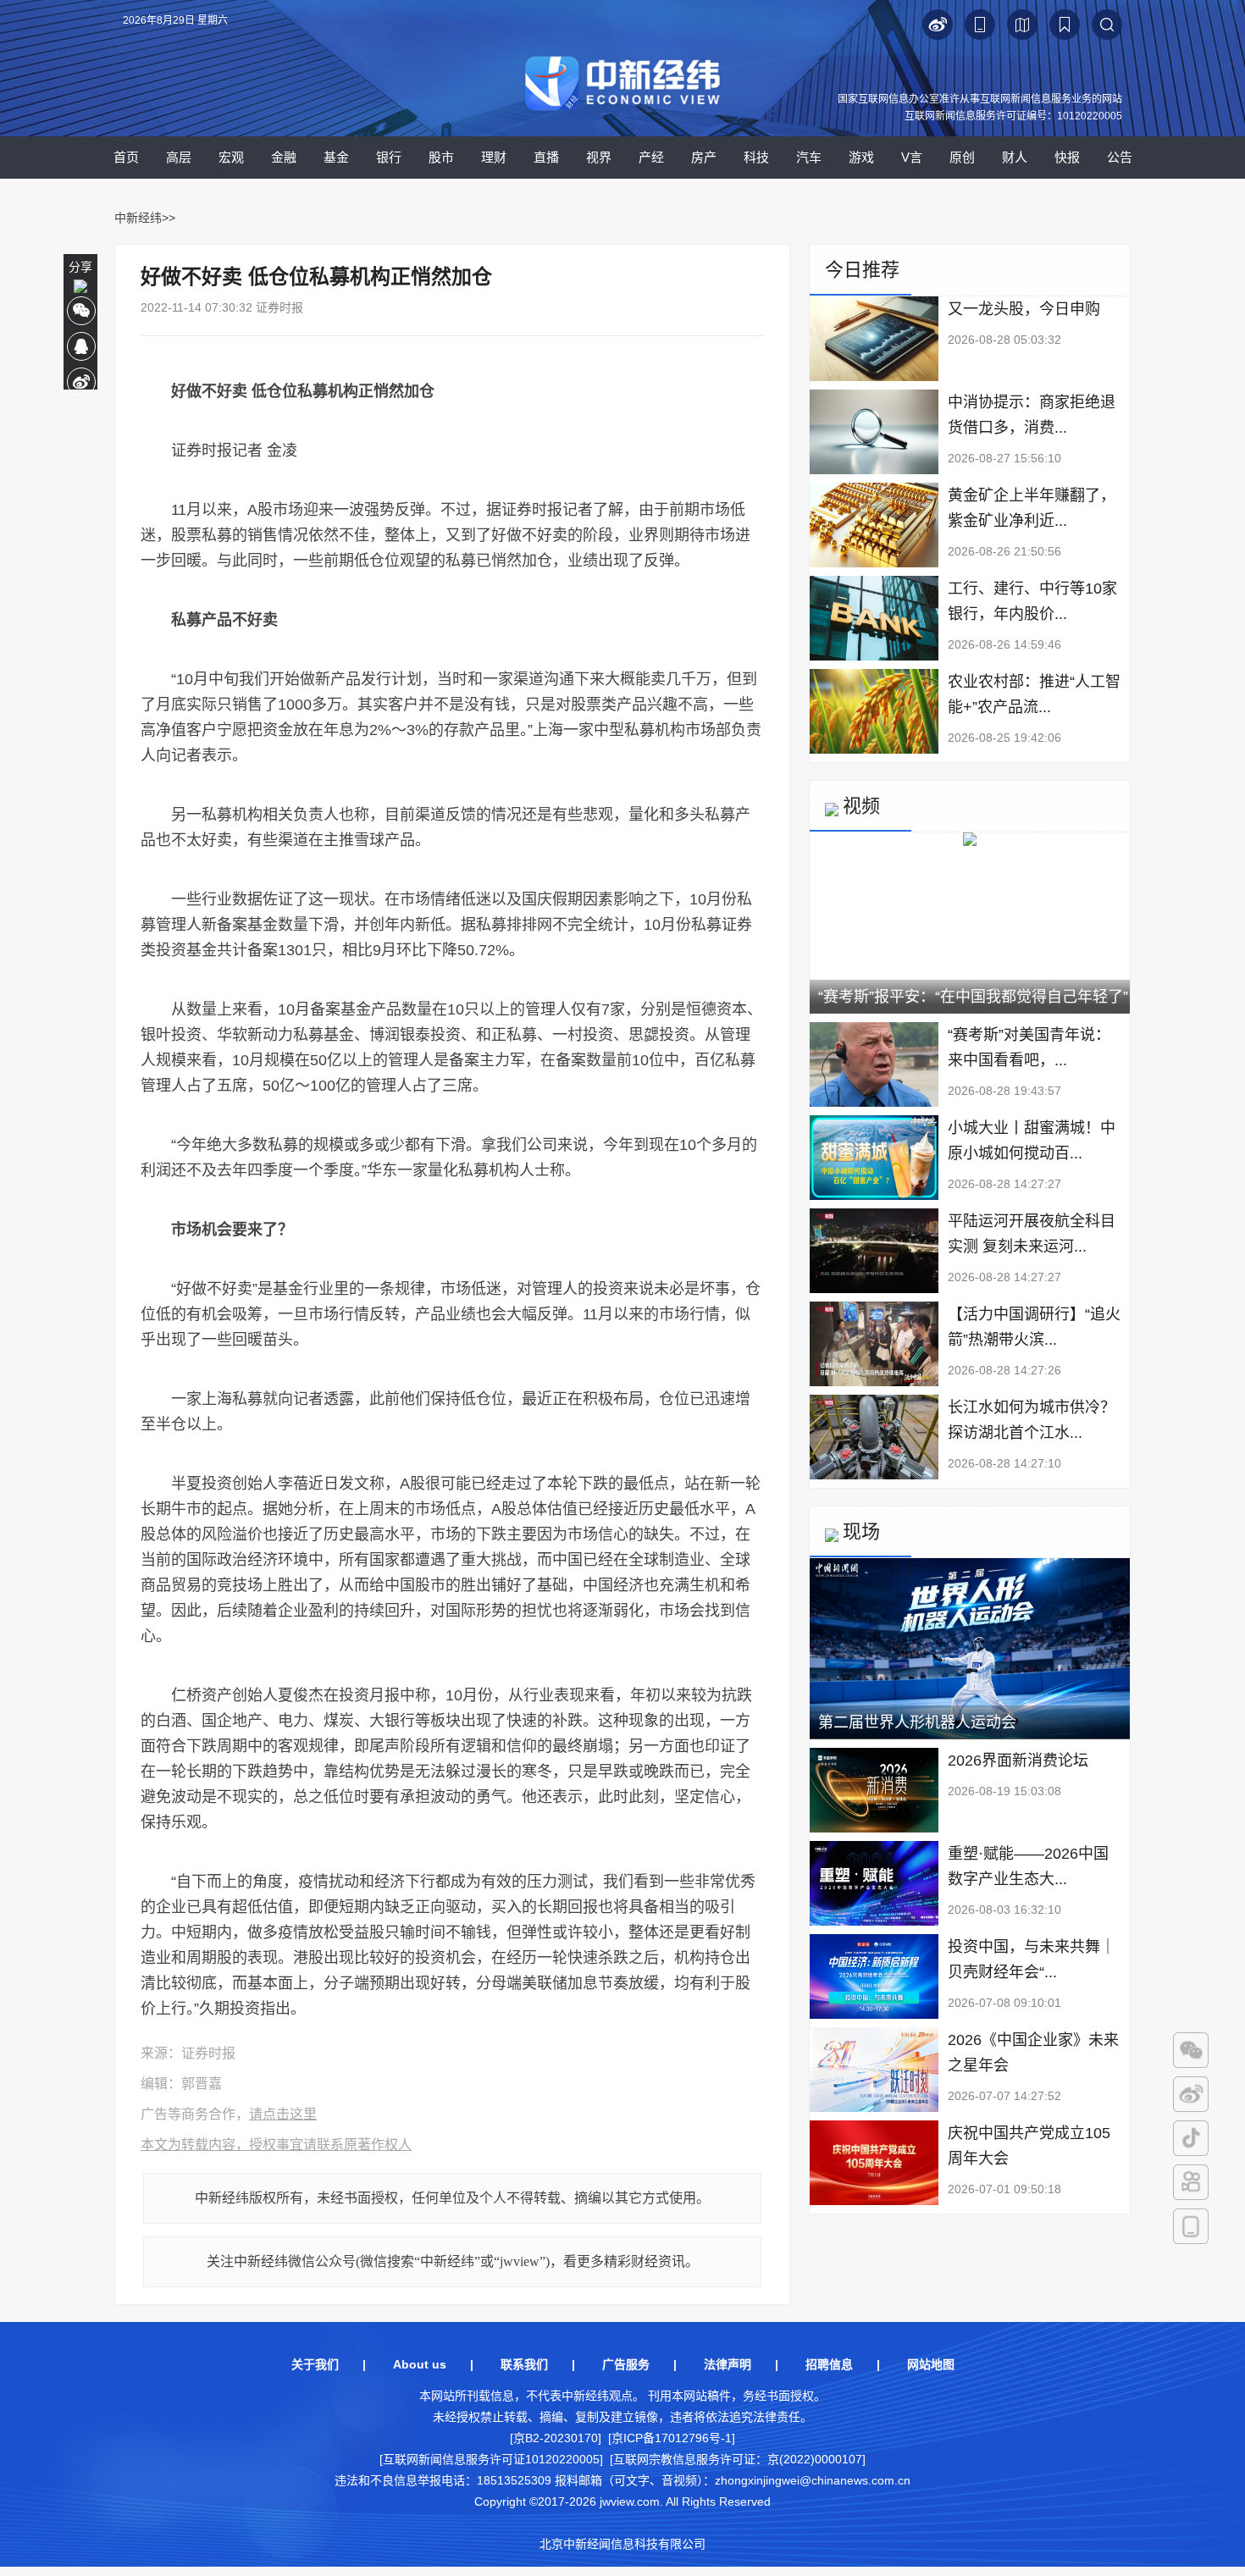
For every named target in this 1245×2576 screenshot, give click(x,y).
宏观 (231, 157)
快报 (1067, 157)
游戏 (861, 157)
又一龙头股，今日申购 (1024, 309)
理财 (494, 157)
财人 (1015, 157)
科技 (756, 157)
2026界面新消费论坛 (1018, 1761)
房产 (704, 157)
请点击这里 (283, 2114)
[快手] (1191, 2182)
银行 (389, 157)
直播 (546, 157)
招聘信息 (829, 2364)
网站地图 (931, 2364)
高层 (179, 157)
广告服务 (626, 2364)
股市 (441, 157)
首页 (126, 157)
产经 (651, 157)
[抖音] (1191, 2138)
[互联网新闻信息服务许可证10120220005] (491, 2459)
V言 (912, 157)
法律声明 (728, 2364)
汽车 (809, 157)
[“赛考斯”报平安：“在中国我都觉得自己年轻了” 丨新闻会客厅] (970, 843)
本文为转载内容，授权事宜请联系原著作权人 (276, 2145)
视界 (599, 157)
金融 (284, 157)
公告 (1120, 157)
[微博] (1191, 2094)
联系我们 (524, 2364)
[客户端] (1191, 2226)
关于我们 (315, 2364)
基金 (336, 157)
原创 (962, 157)
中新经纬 (138, 218)
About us (420, 2364)
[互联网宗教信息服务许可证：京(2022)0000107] (738, 2459)
